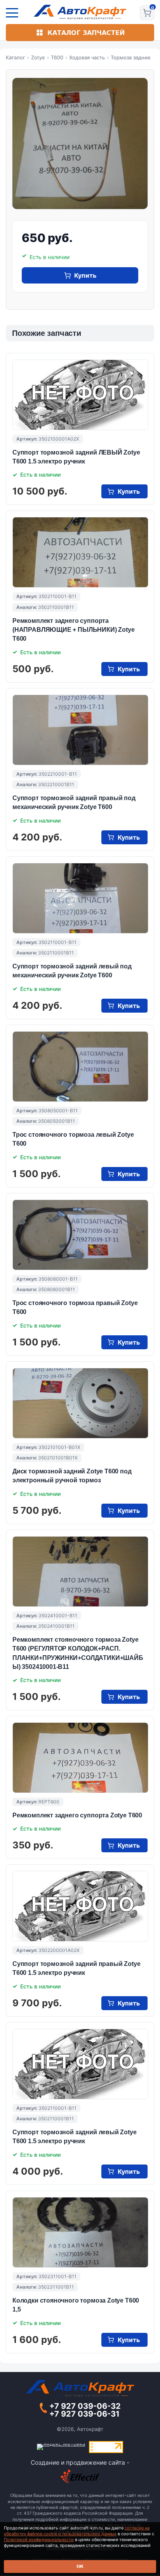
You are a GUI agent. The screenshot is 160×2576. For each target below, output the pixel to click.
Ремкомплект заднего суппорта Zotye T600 (77, 1815)
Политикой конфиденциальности (39, 2540)
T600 (57, 57)
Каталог (16, 57)
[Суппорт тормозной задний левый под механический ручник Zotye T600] (80, 898)
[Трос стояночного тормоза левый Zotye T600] (80, 1067)
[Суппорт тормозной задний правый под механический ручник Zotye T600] (80, 730)
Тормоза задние (131, 57)
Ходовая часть (87, 57)
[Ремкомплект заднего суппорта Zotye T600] (80, 1758)
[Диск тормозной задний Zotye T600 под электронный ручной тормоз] (80, 1403)
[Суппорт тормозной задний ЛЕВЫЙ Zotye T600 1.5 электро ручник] (80, 395)
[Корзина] (147, 13)
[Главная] (80, 12)
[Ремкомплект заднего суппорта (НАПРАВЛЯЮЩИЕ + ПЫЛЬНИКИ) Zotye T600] (80, 552)
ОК (80, 2566)
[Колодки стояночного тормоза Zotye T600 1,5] (80, 2232)
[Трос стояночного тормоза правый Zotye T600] (80, 1235)
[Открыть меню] (12, 13)
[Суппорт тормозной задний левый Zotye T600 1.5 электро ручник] (80, 2064)
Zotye (38, 57)
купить (85, 275)
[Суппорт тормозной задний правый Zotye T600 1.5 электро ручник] (80, 1906)
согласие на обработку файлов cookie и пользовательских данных (77, 2531)
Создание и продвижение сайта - (80, 2463)
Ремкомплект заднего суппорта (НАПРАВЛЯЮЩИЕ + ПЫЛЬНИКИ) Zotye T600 (73, 630)
